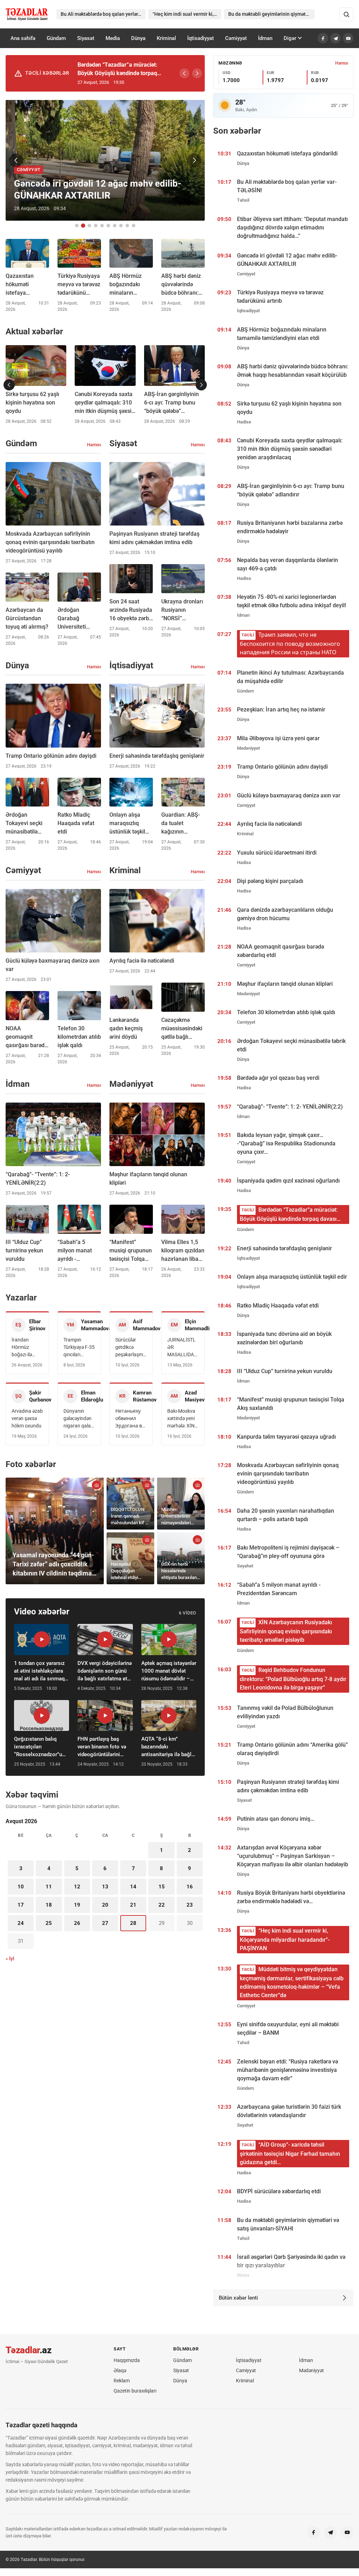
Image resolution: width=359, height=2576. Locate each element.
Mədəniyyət (311, 2370)
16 (190, 1887)
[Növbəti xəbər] (194, 160)
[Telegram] (336, 38)
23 (190, 1905)
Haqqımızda (127, 2360)
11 (49, 1887)
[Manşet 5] (102, 226)
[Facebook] (323, 38)
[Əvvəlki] (184, 73)
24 (21, 1923)
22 (162, 1905)
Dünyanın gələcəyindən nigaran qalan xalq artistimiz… (79, 1419)
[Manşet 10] (134, 226)
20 (105, 1905)
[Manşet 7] (115, 226)
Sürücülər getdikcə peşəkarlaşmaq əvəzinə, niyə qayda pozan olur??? (131, 1348)
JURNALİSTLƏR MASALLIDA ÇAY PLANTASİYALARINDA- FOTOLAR (183, 1348)
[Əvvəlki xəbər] (16, 160)
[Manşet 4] (96, 226)
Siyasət (86, 38)
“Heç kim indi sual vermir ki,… (185, 14)
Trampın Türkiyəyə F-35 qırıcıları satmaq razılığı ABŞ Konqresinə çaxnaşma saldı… (79, 1348)
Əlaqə (120, 2370)
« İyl (10, 1959)
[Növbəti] (197, 73)
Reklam (122, 2381)
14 (133, 1887)
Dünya (138, 38)
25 (49, 1923)
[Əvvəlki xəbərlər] (9, 385)
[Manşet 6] (108, 226)
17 (21, 1905)
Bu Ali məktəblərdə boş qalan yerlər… (101, 14)
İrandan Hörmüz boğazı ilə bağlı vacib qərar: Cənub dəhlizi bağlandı (25, 1348)
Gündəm (56, 38)
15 (162, 1887)
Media (113, 38)
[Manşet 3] (89, 226)
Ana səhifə (23, 38)
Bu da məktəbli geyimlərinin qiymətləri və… (272, 14)
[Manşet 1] (77, 226)
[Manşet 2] (83, 226)
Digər (290, 38)
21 (133, 1905)
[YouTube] (348, 38)
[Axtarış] (346, 14)
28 (133, 1923)
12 (77, 1887)
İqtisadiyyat (201, 38)
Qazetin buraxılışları (135, 2391)
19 (77, 1905)
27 (105, 1923)
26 (77, 1923)
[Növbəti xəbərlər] (201, 385)
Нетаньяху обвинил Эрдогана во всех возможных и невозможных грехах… (131, 1419)
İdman (265, 38)
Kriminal (166, 38)
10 (21, 1887)
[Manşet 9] (127, 226)
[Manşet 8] (121, 226)
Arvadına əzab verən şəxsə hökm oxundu (27, 1418)
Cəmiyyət (236, 38)
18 (49, 1905)
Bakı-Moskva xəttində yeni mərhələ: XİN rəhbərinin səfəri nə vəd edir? (181, 1419)
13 (105, 1887)
